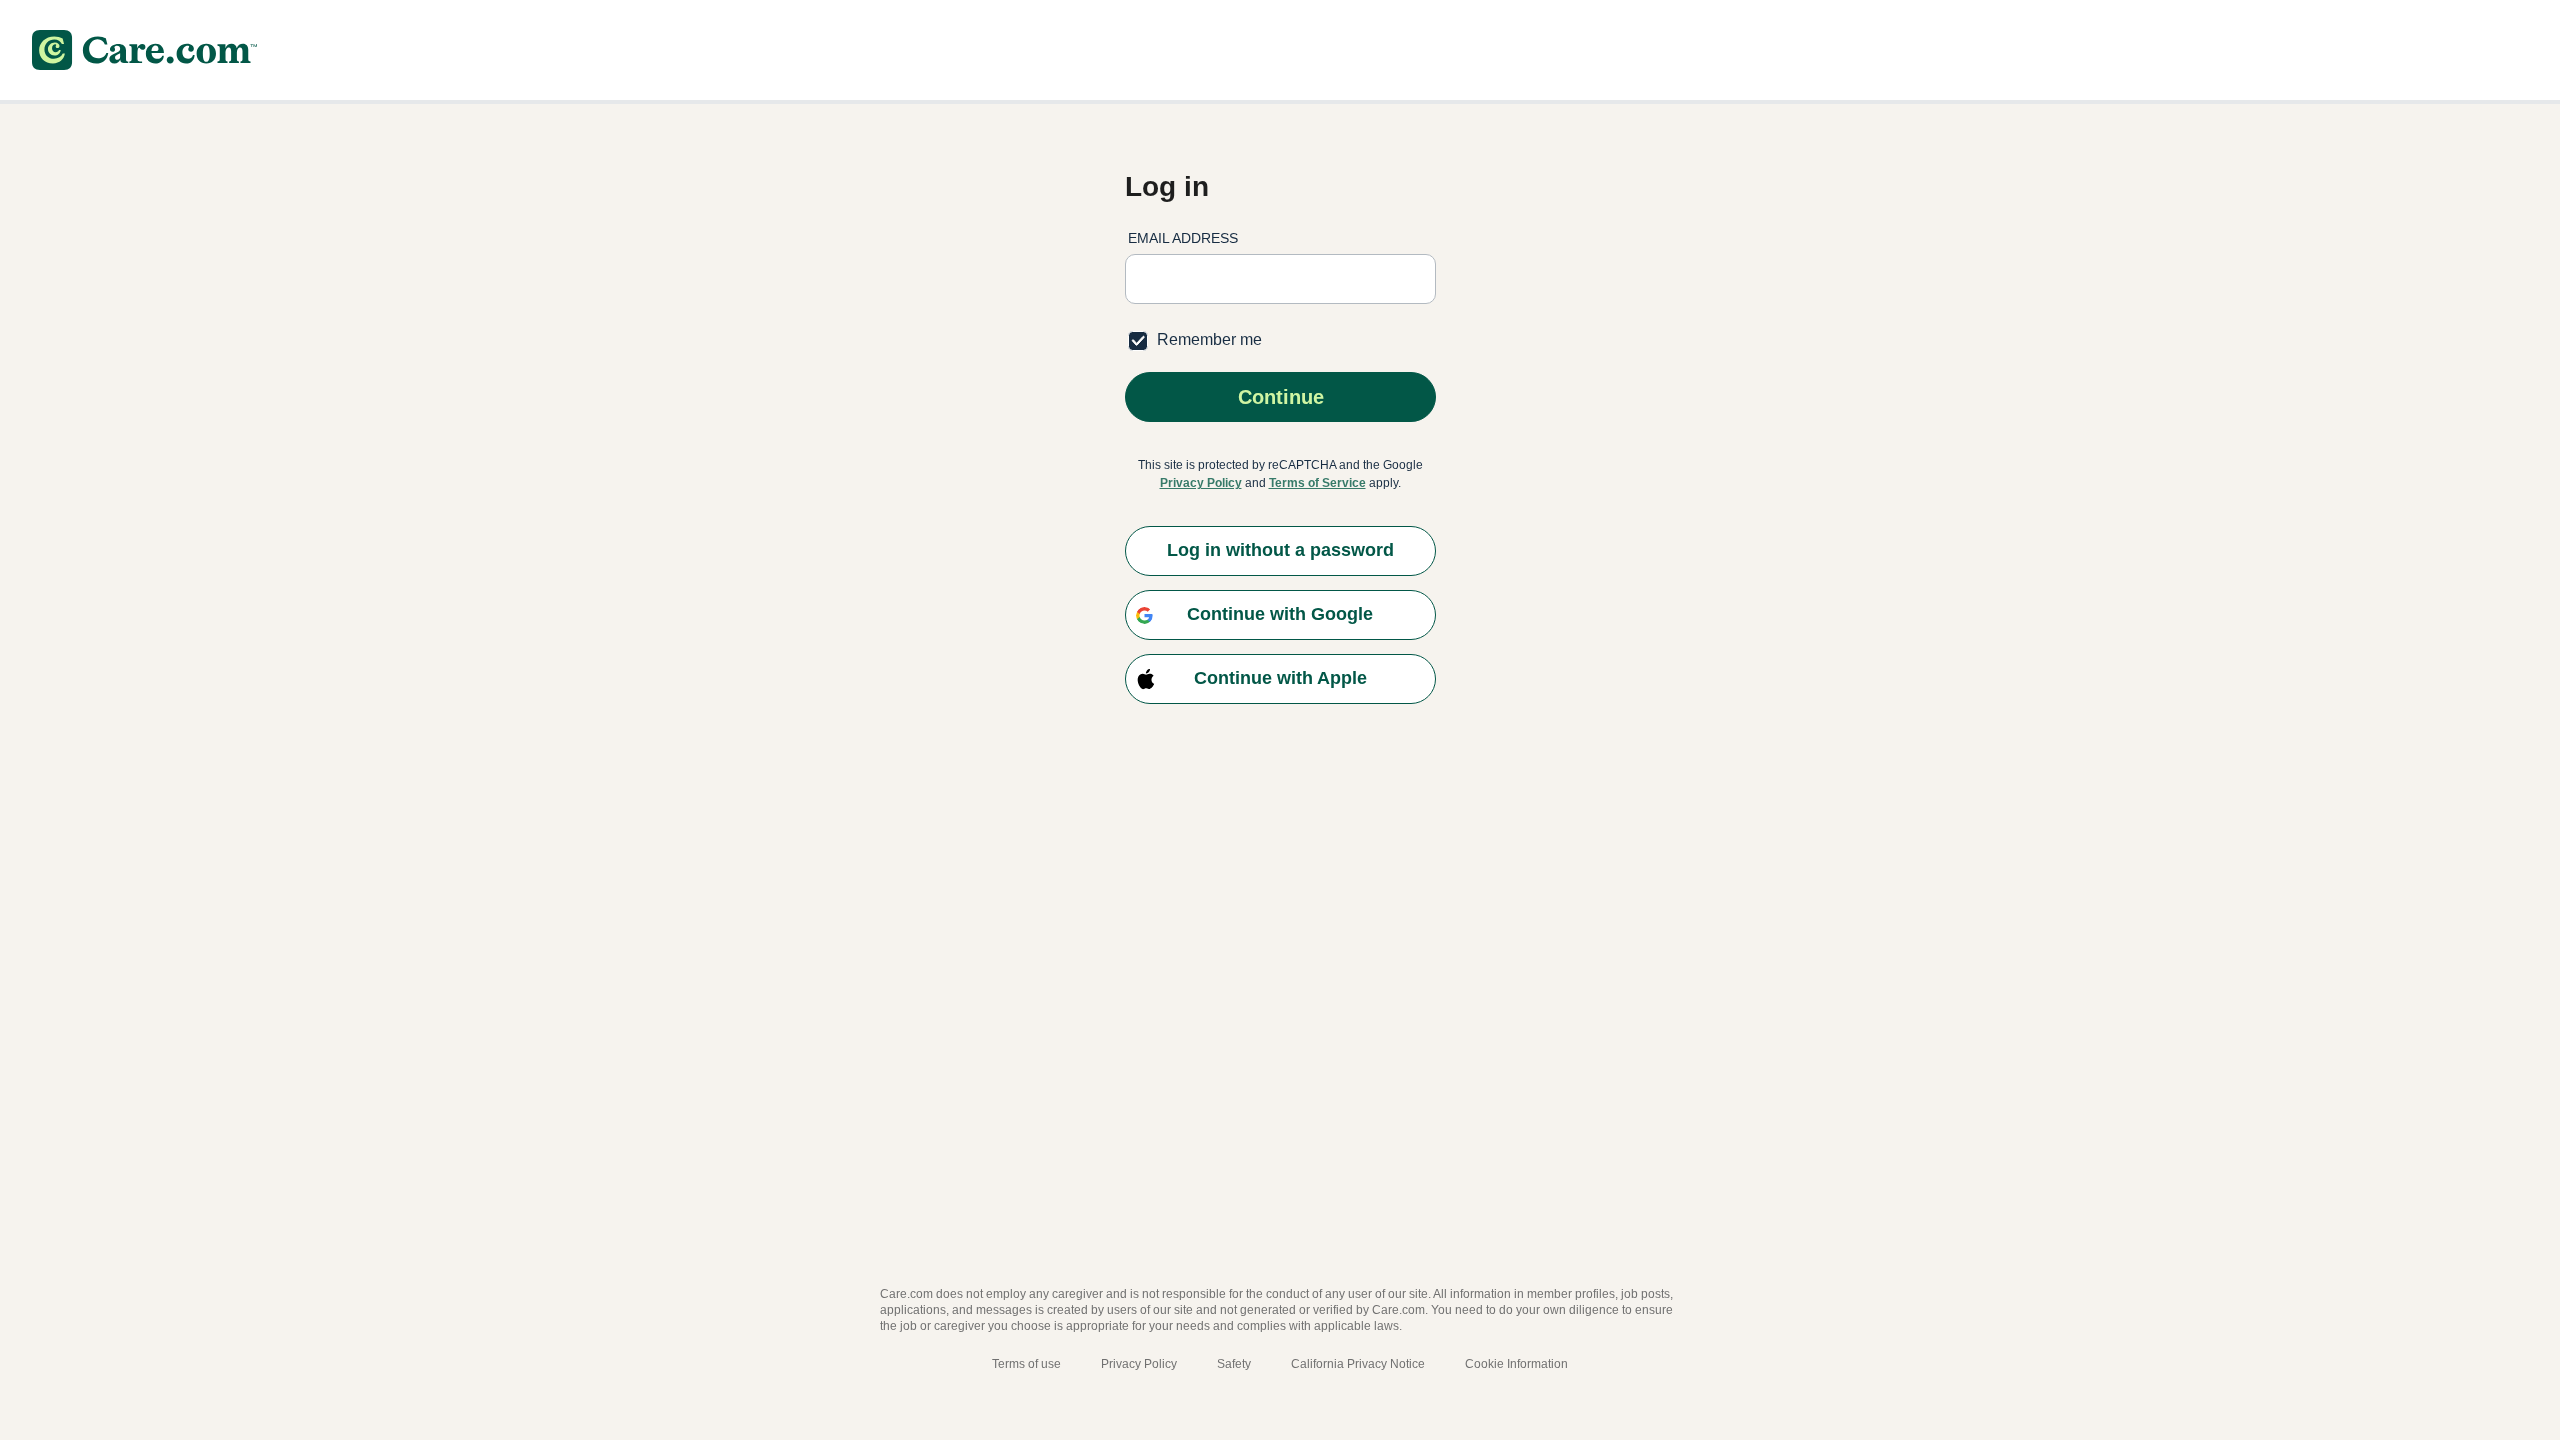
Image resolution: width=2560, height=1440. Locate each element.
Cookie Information (1516, 1364)
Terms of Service (1317, 483)
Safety (1234, 1364)
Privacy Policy (1201, 483)
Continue (1280, 397)
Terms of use (1026, 1364)
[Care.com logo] (144, 50)
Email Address (1183, 238)
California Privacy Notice (1358, 1364)
